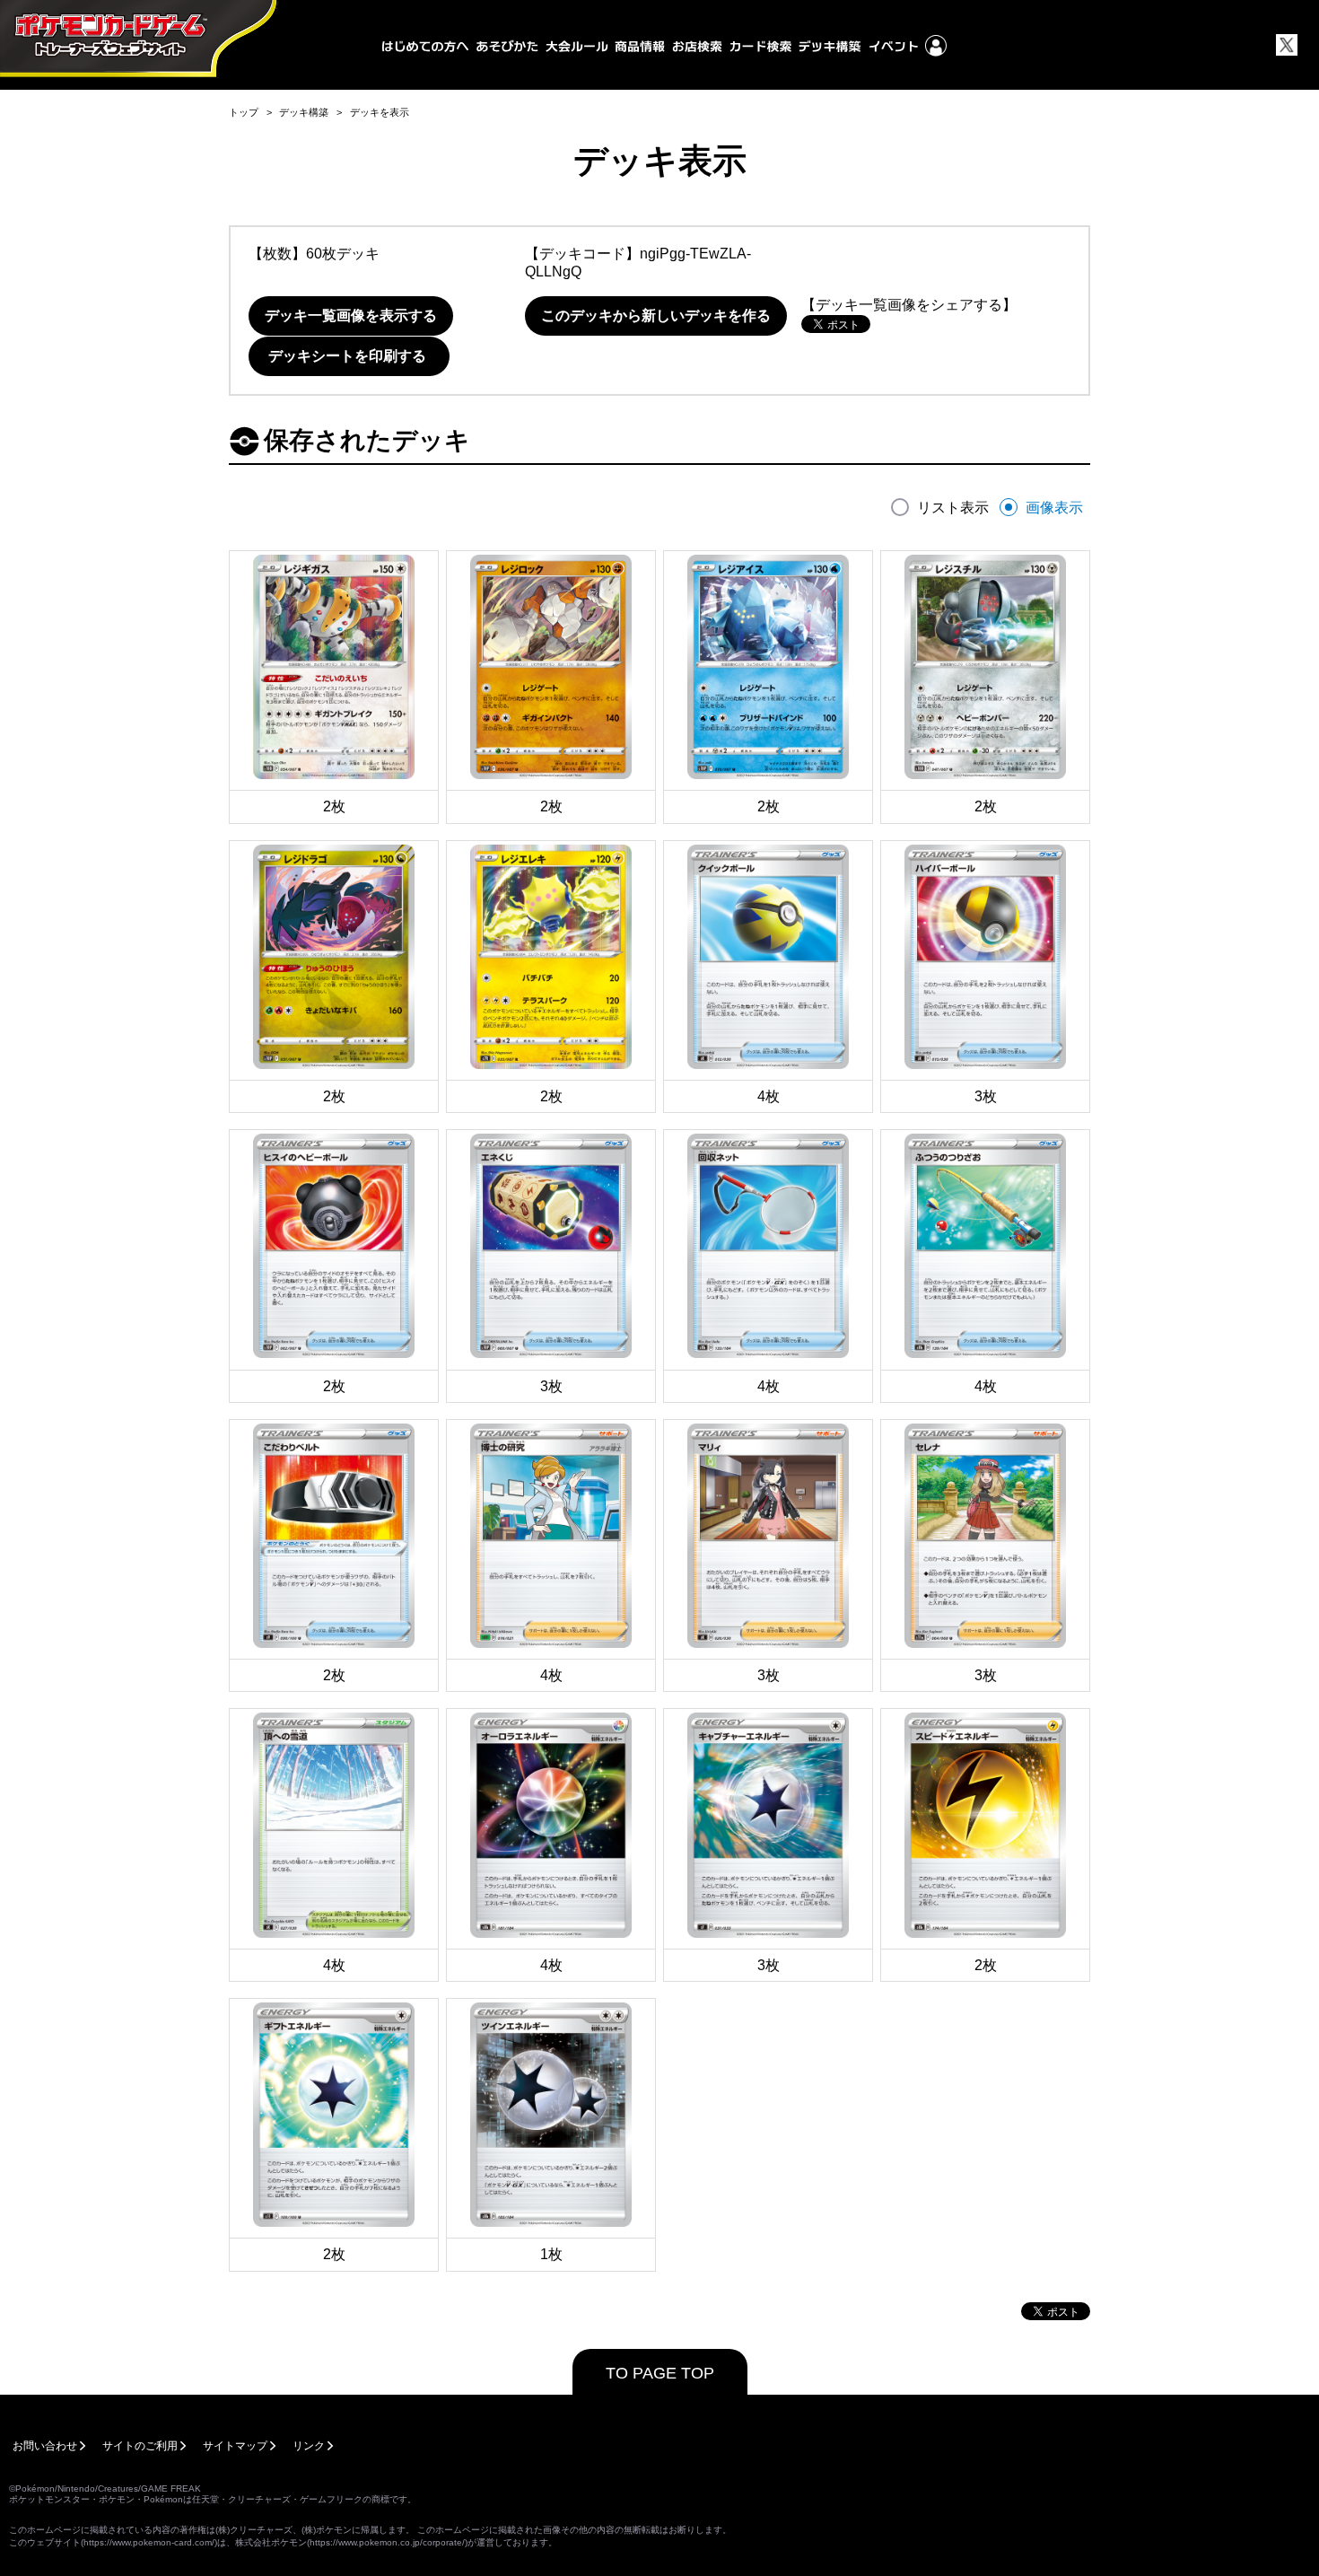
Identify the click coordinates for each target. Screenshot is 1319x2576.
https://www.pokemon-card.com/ (149, 2542)
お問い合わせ (45, 2446)
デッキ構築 (304, 112)
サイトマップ (235, 2446)
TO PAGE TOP (660, 2373)
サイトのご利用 (140, 2446)
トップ (244, 112)
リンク (309, 2446)
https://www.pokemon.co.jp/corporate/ (387, 2542)
